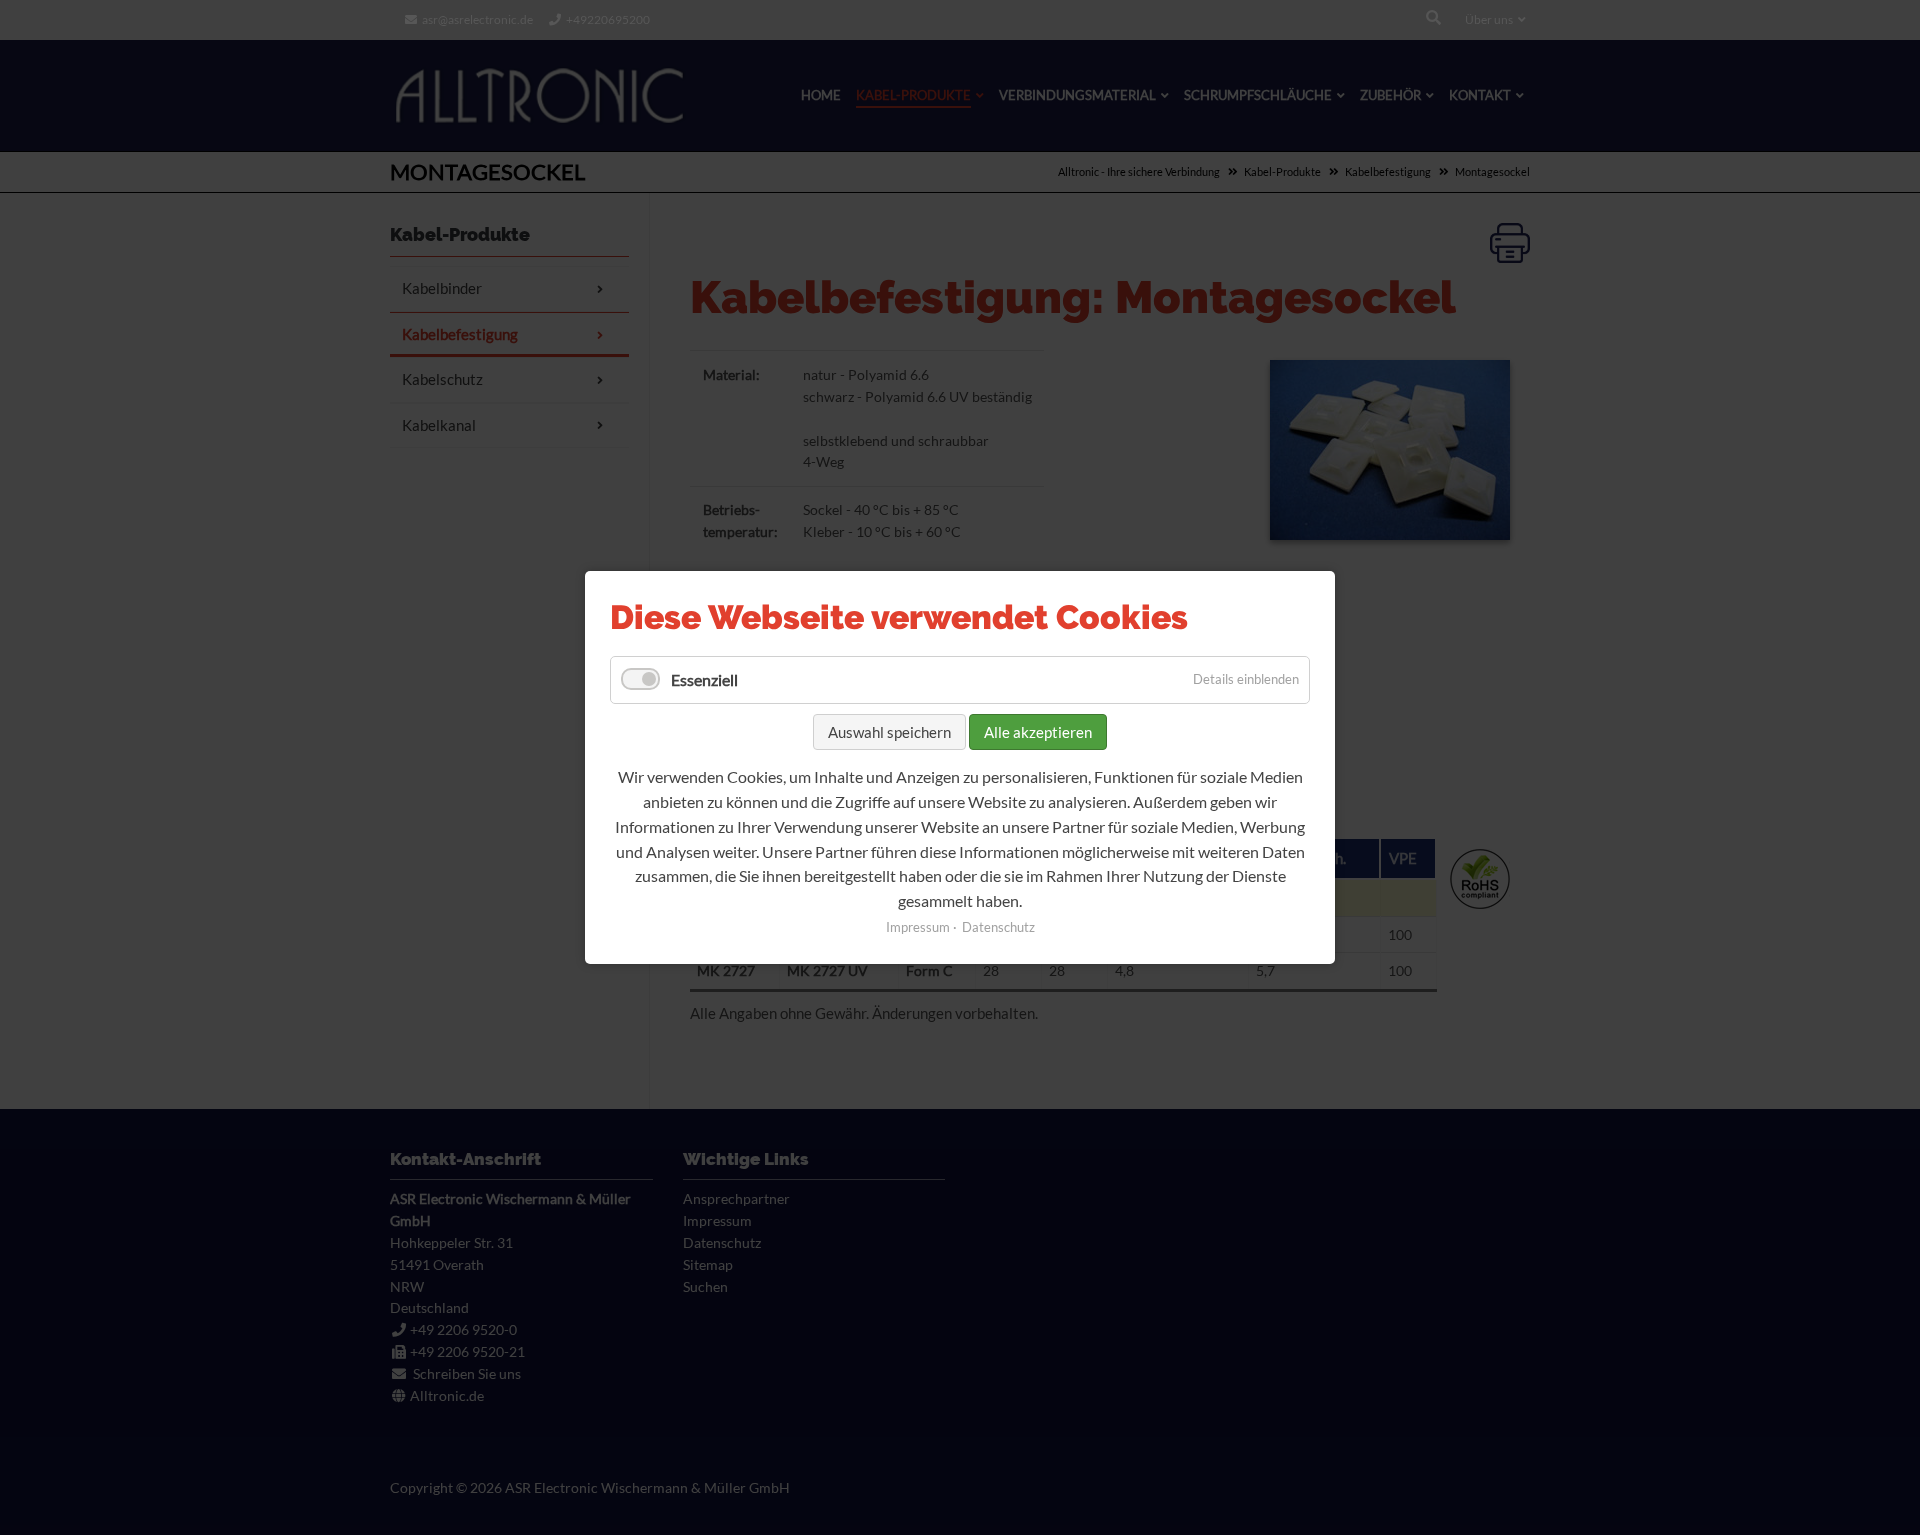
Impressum (918, 927)
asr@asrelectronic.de (477, 19)
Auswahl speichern (889, 732)
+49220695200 (608, 19)
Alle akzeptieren (1038, 732)
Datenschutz (998, 927)
